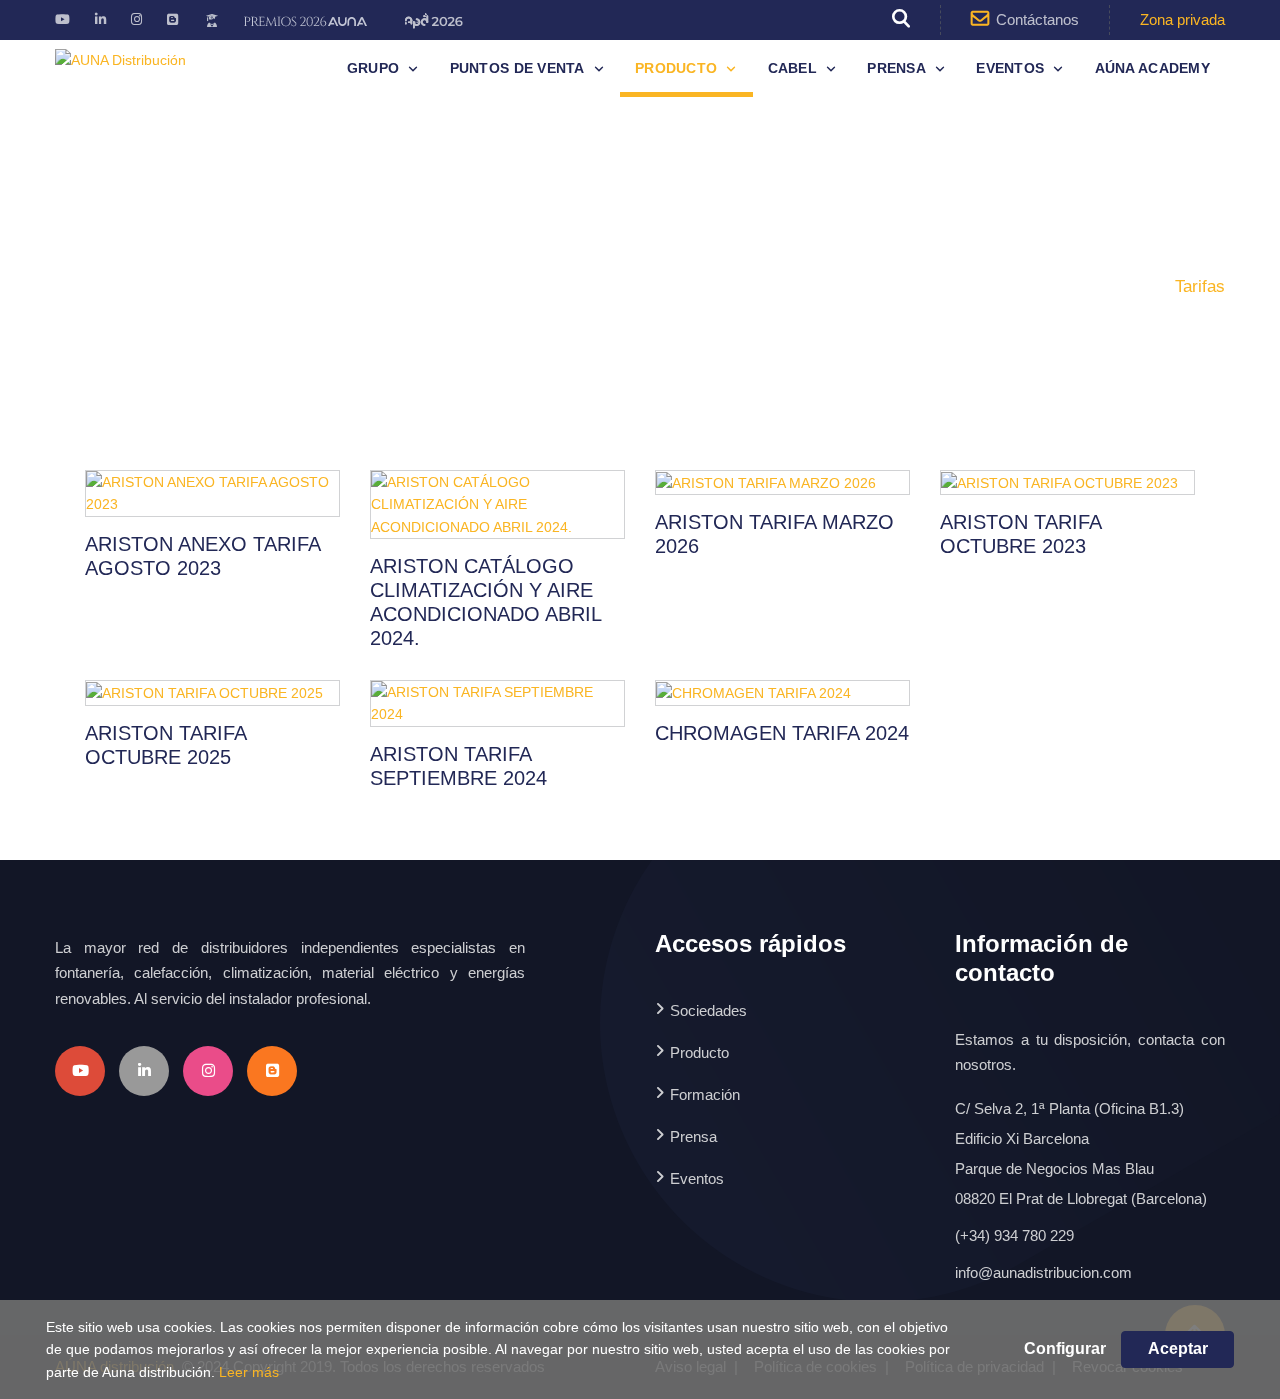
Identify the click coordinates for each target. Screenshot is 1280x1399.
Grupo (373, 68)
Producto (676, 68)
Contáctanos (1037, 19)
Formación (705, 1094)
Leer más (249, 1372)
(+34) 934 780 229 (1014, 1235)
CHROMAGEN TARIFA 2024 (782, 733)
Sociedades (708, 1010)
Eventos (1010, 68)
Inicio (1036, 286)
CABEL (792, 68)
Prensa (896, 68)
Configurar (1065, 1348)
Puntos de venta (517, 68)
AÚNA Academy (1152, 68)
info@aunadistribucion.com (1043, 1272)
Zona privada (1182, 19)
